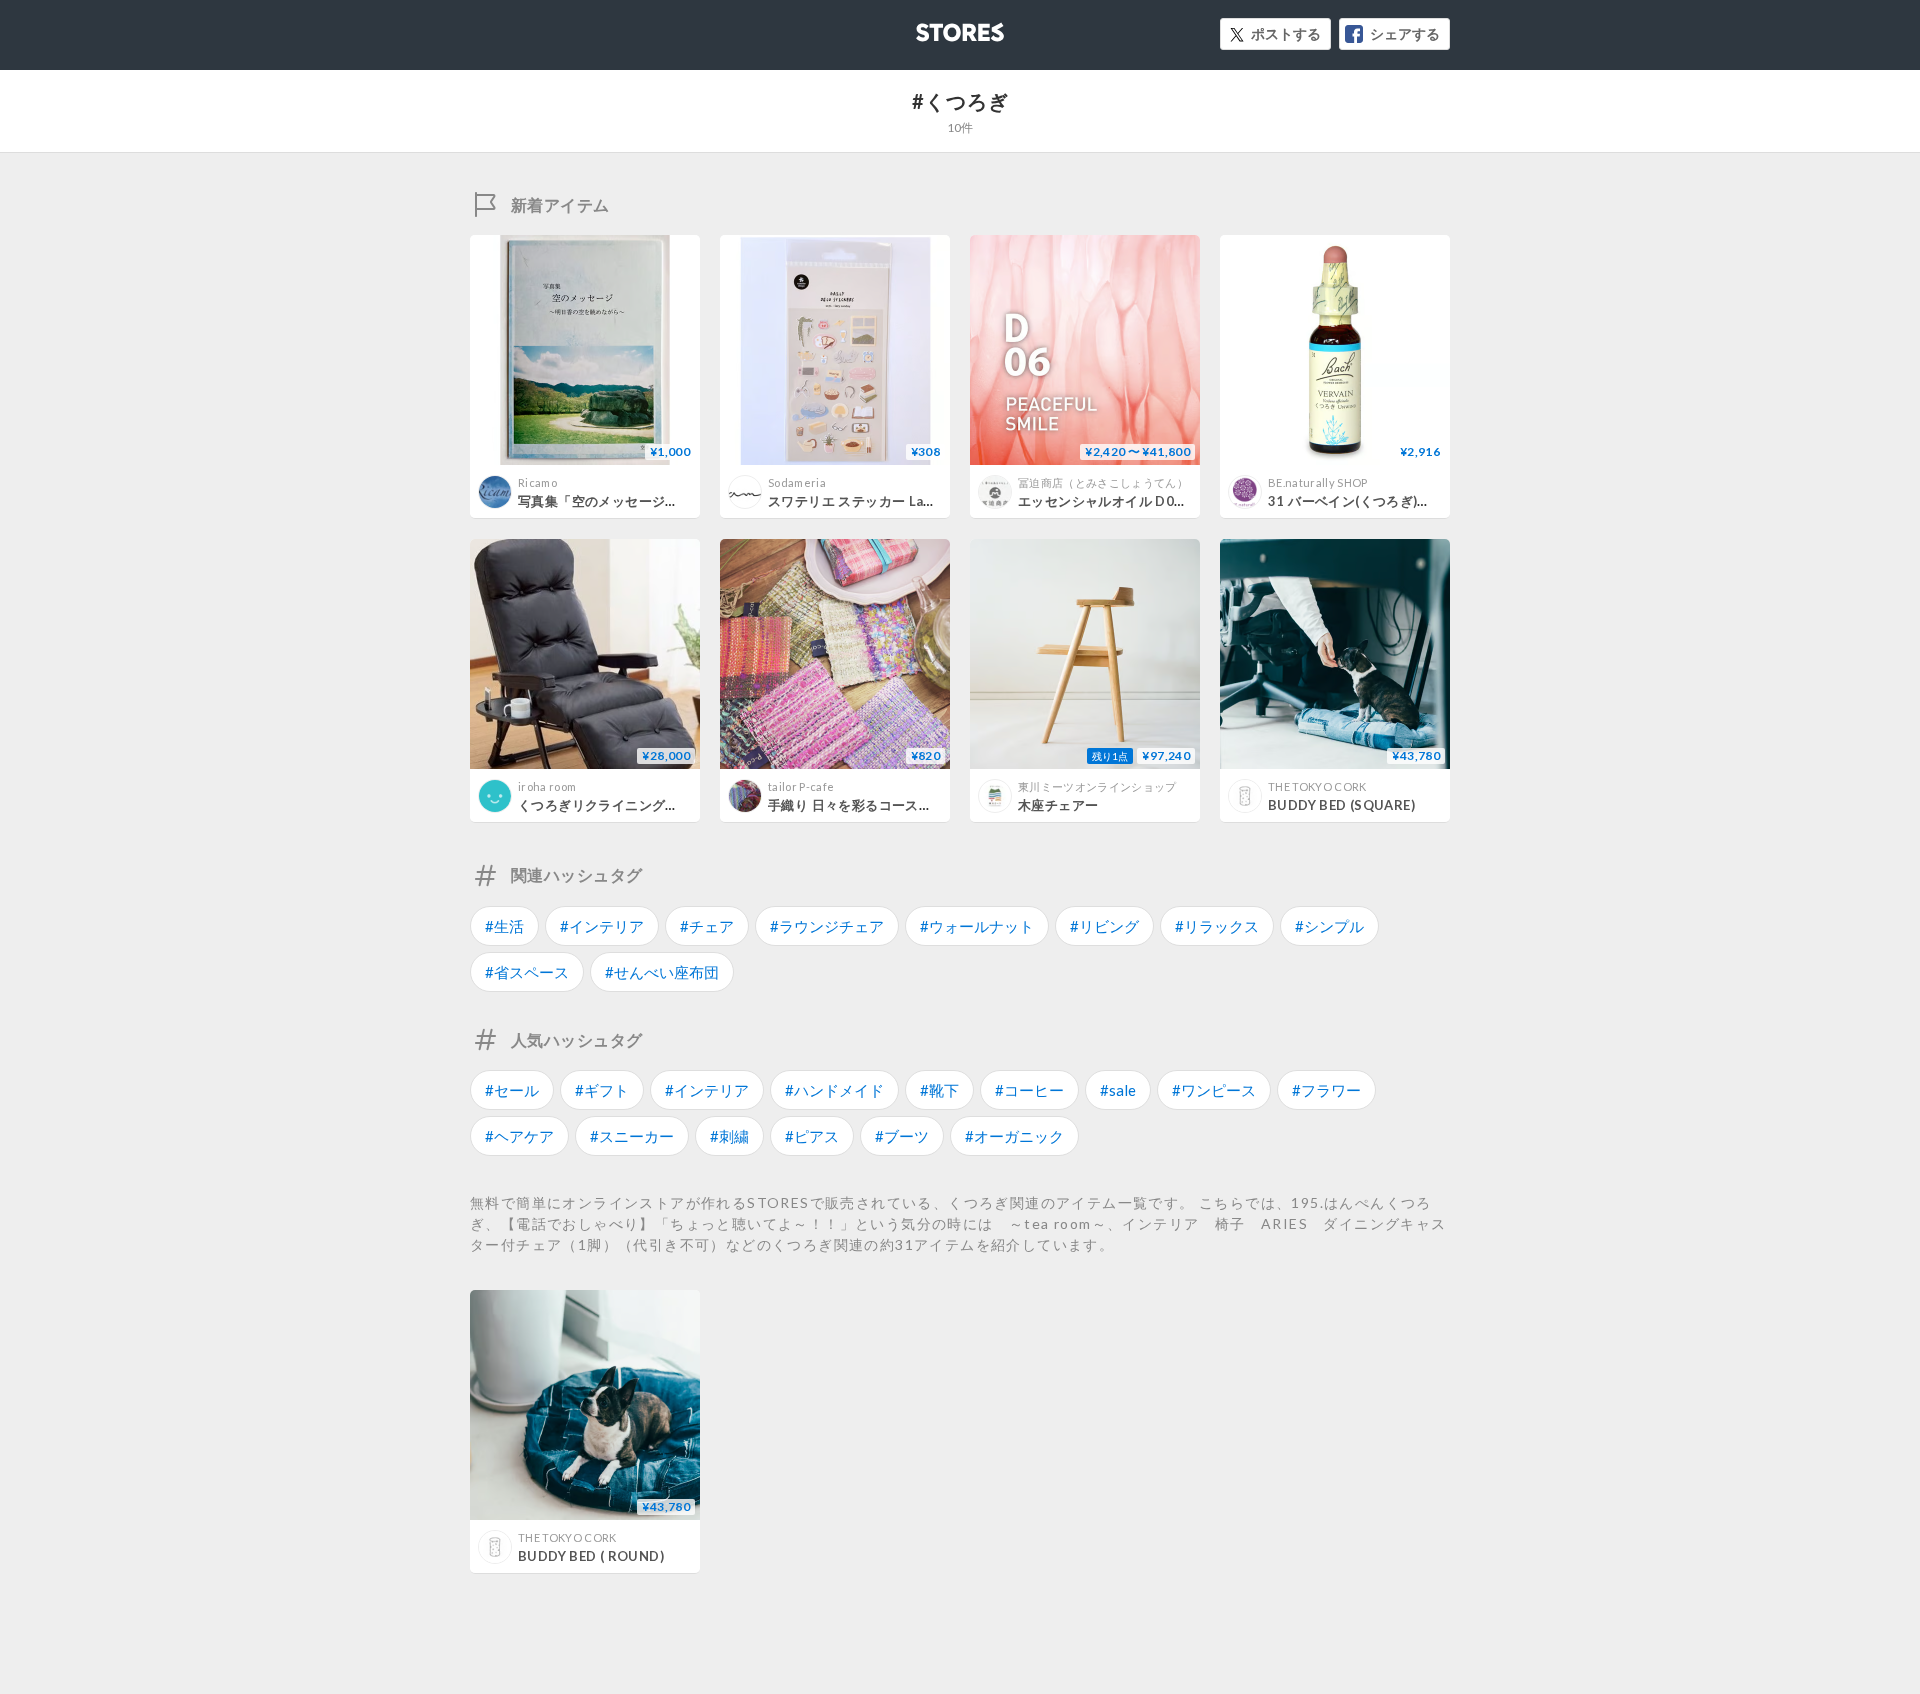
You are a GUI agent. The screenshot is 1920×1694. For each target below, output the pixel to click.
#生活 (504, 926)
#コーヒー (1029, 1090)
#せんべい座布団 (662, 972)
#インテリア (602, 926)
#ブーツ (902, 1136)
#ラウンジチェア (827, 926)
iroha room (547, 786)
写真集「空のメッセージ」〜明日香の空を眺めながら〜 (685, 501)
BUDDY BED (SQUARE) (1341, 805)
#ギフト (602, 1090)
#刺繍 (729, 1136)
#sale (1118, 1090)
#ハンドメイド (834, 1090)
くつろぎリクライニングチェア (611, 805)
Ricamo (537, 482)
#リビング (1104, 926)
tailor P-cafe (801, 786)
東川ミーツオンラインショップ (1097, 786)
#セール (512, 1090)
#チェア (707, 926)
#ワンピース (1214, 1090)
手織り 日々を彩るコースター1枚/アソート (897, 805)
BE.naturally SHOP (1318, 482)
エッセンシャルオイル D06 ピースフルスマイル (1162, 501)
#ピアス (812, 1136)
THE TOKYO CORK (1317, 786)
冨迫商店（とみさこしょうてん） (1103, 482)
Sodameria (797, 482)
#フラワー (1326, 1090)
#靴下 (939, 1090)
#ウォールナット (977, 926)
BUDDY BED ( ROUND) (591, 1556)
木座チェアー (1058, 805)
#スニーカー (632, 1136)
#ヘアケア (519, 1136)
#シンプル (1329, 926)
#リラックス (1217, 926)
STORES (927, 26)
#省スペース (527, 972)
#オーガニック (1014, 1136)
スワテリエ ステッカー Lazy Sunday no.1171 (907, 501)
